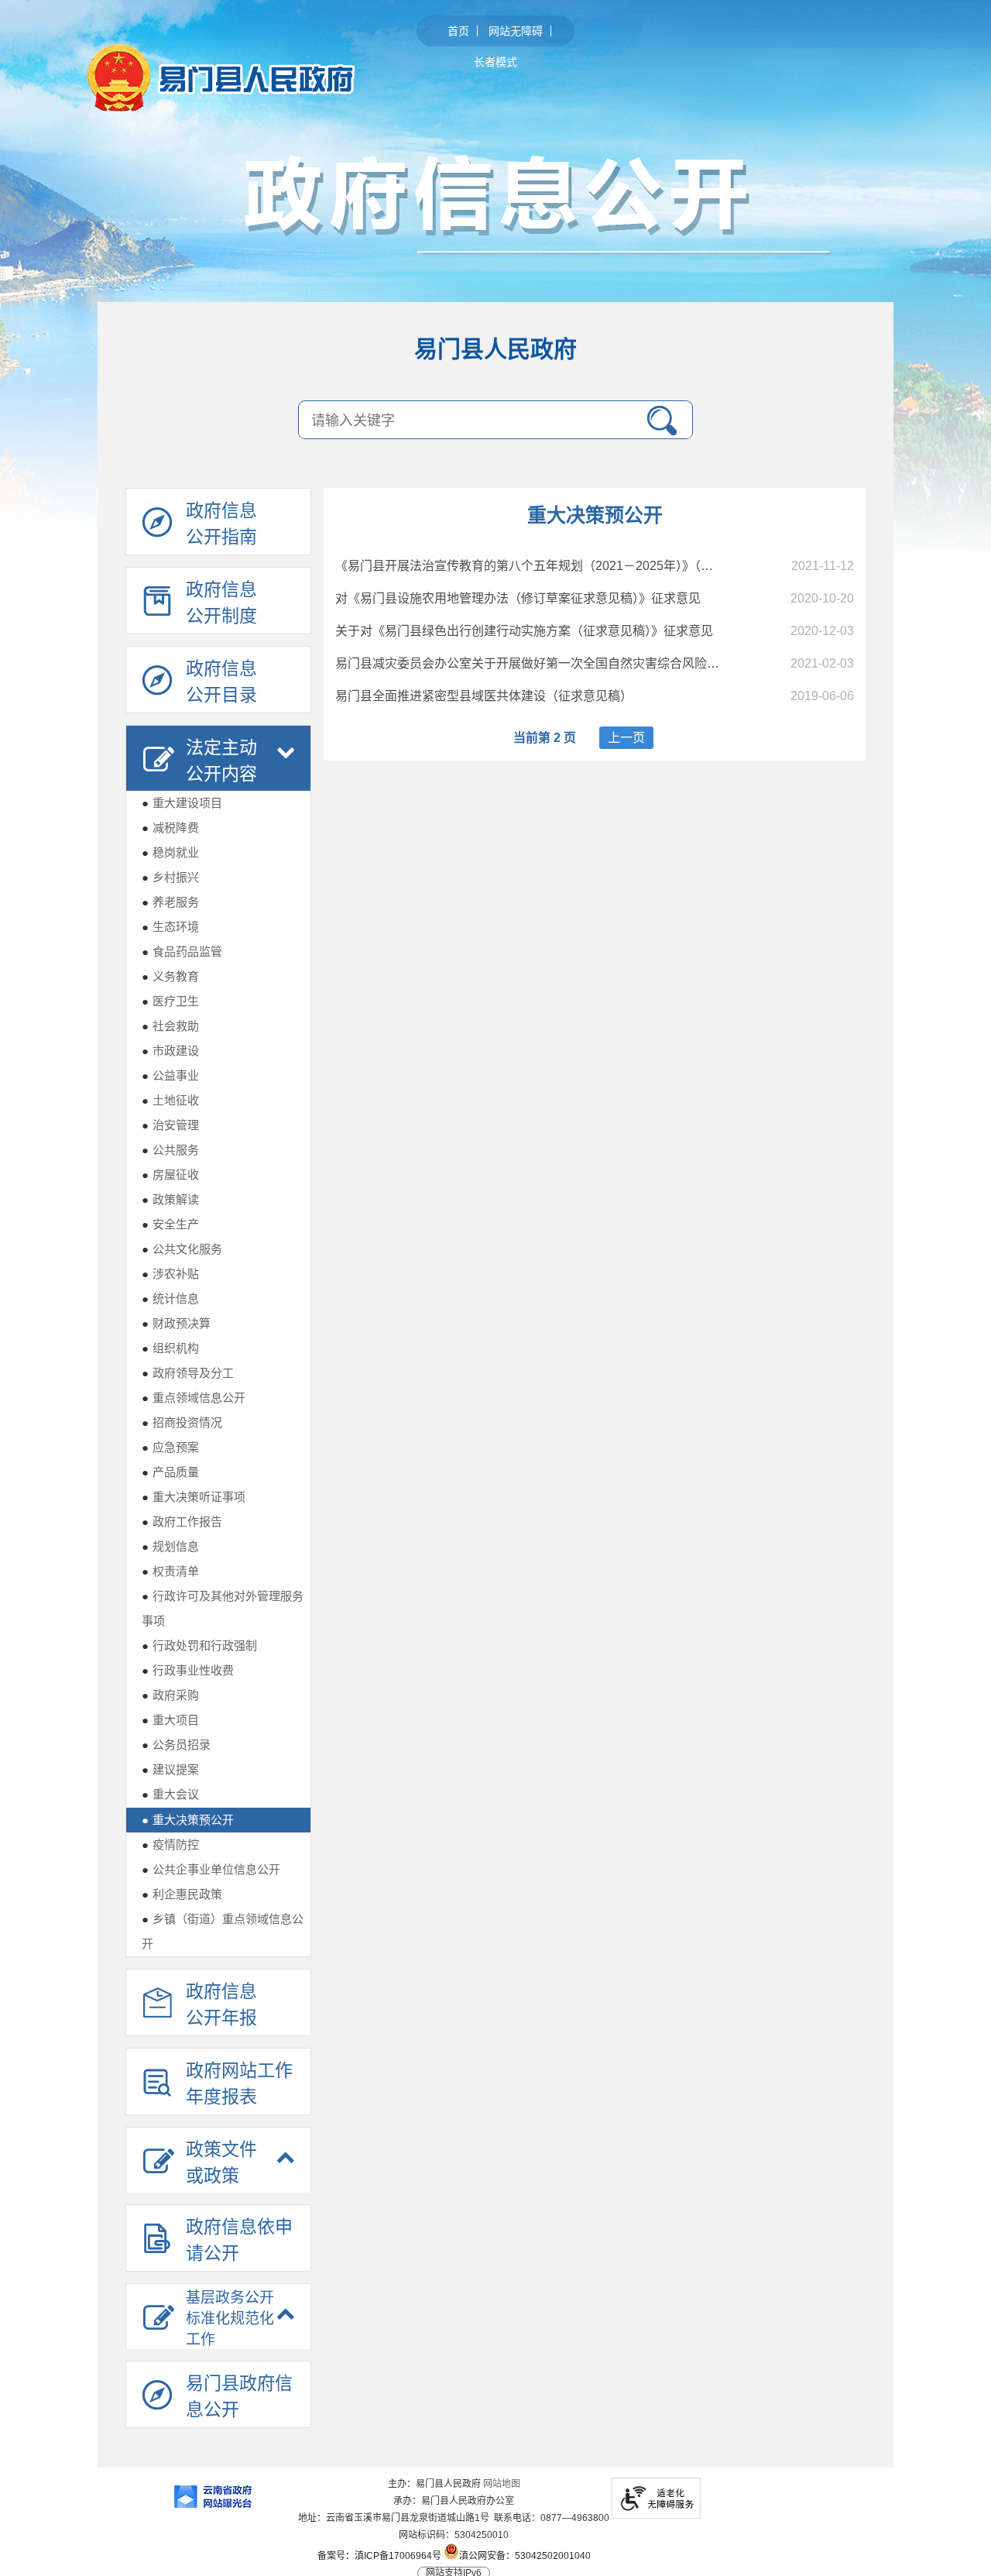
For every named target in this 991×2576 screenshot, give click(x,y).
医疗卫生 (170, 1001)
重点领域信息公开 (194, 1398)
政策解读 (170, 1199)
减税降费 (170, 828)
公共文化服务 (182, 1249)
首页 (458, 31)
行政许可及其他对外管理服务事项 (223, 1608)
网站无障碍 (516, 31)
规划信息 (170, 1546)
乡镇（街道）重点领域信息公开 (223, 1931)
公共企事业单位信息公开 (211, 1869)
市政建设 (170, 1051)
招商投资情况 (182, 1422)
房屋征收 (170, 1175)
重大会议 (170, 1794)
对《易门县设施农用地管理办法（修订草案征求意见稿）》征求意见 (518, 598)
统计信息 (170, 1298)
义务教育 (170, 976)
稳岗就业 (170, 852)
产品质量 (170, 1472)
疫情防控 (170, 1844)
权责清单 (170, 1571)
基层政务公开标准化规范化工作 (230, 2318)
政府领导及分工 (188, 1373)
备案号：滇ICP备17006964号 (379, 2556)
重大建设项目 (182, 803)
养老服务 (170, 902)
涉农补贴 (170, 1274)
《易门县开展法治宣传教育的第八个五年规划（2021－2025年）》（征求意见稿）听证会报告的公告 (605, 566)
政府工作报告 (182, 1522)
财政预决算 (176, 1323)
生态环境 (170, 927)
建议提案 (170, 1769)
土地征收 (170, 1100)
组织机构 (170, 1348)
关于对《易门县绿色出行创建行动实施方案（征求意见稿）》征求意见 (524, 631)
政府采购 (170, 1695)
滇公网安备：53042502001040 (525, 2555)
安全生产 (170, 1224)
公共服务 (170, 1150)
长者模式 (495, 62)
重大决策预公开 (188, 1820)
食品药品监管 (182, 951)
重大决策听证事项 (194, 1497)
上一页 (626, 738)
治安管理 (170, 1125)
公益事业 (170, 1075)
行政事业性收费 (188, 1670)
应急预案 (170, 1447)
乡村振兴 (170, 877)
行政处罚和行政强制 (199, 1645)
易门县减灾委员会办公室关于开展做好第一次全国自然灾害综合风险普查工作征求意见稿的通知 (595, 663)
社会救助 (170, 1026)
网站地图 (502, 2484)
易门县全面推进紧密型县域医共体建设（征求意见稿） (484, 696)
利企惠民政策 (182, 1894)
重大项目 (170, 1720)
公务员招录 (176, 1745)
